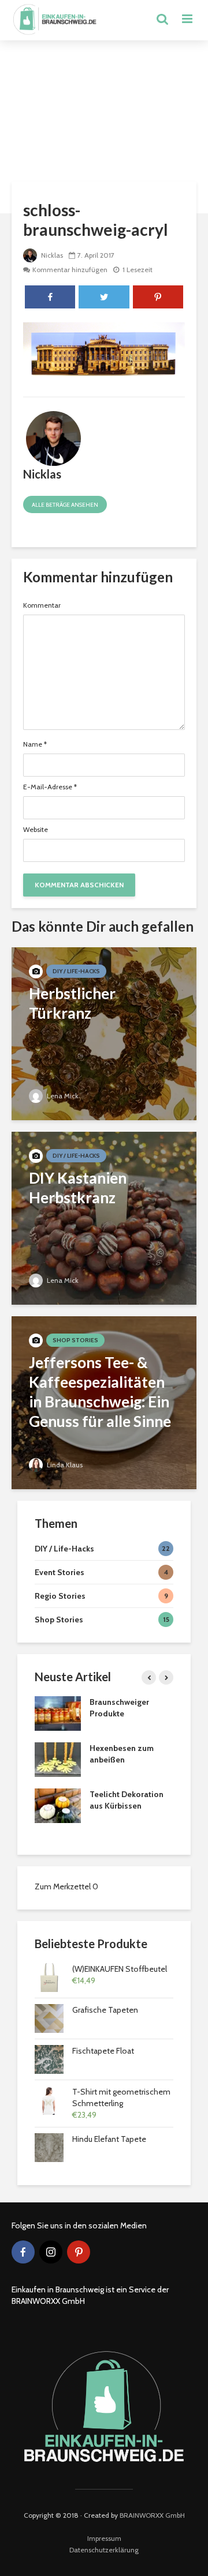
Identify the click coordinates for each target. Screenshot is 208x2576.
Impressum (104, 2538)
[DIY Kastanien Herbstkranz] (104, 1217)
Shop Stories (75, 1340)
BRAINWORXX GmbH (152, 2515)
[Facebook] (23, 2252)
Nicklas (51, 255)
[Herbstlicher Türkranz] (104, 1033)
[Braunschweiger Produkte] (58, 1713)
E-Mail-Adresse (50, 787)
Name (35, 744)
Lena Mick (62, 1096)
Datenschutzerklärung (104, 2550)
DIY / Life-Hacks (76, 971)
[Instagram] (51, 2252)
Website (36, 830)
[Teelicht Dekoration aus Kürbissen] (58, 1805)
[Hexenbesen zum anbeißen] (58, 1759)
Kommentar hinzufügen (70, 270)
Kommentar (42, 605)
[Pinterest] (79, 2252)
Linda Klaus (64, 1465)
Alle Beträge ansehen (65, 505)
